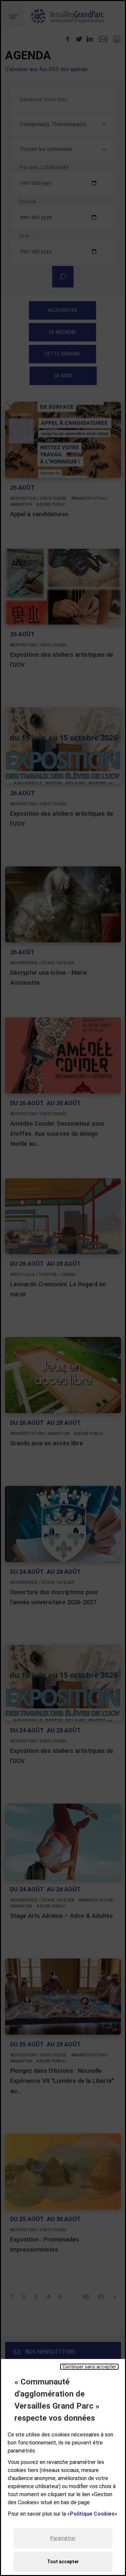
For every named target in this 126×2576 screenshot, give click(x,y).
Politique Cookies (92, 2514)
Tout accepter (63, 2562)
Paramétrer (63, 2538)
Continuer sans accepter (89, 2367)
